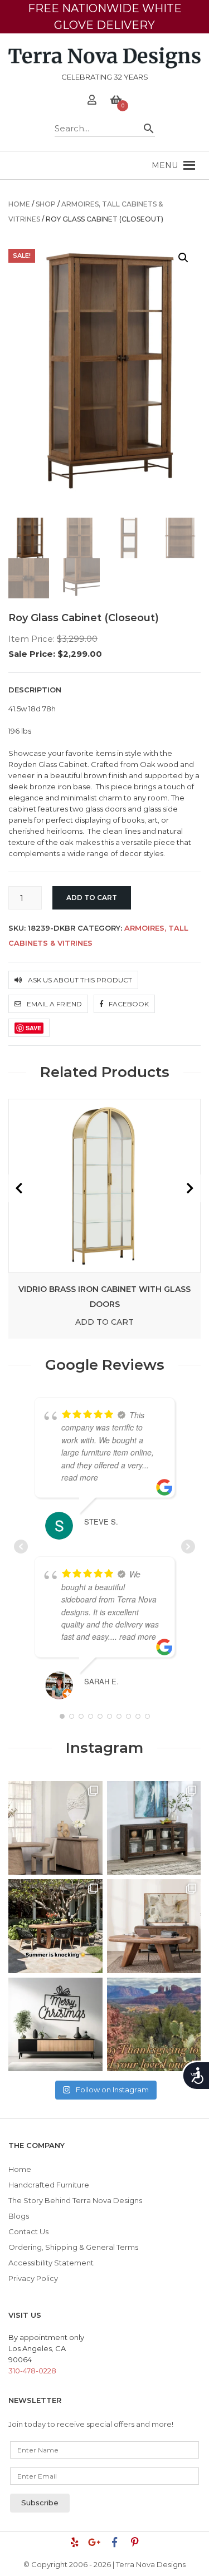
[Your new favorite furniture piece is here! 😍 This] (55, 1828)
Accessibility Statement (51, 2263)
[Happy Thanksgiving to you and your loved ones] (154, 2025)
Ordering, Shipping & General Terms (73, 2247)
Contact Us (28, 2231)
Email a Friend (54, 1004)
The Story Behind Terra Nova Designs (75, 2200)
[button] (165, 165)
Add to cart (92, 898)
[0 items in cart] (116, 101)
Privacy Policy (33, 2278)
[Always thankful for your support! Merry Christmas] (55, 2025)
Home (19, 204)
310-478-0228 (32, 2371)
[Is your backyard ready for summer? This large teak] (55, 1926)
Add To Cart (104, 1322)
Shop (46, 204)
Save (33, 1028)
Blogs (19, 2216)
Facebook (128, 1004)
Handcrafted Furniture (49, 2185)
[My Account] (92, 101)
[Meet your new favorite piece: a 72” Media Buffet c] (154, 1828)
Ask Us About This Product (79, 980)
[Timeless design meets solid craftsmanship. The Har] (154, 1926)
